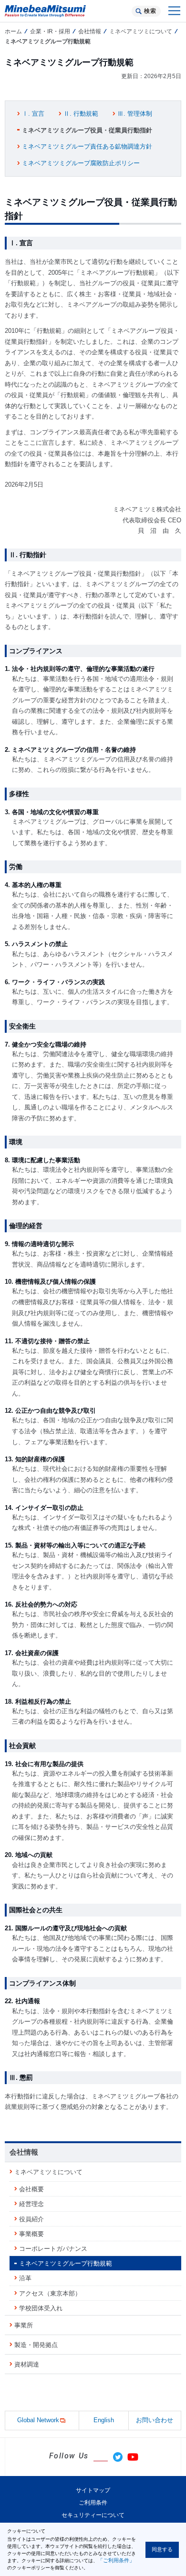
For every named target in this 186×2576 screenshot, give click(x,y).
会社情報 (90, 31)
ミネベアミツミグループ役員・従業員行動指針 (87, 130)
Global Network (38, 2420)
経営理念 (31, 2204)
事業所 (24, 2325)
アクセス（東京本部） (50, 2293)
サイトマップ (93, 2490)
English (104, 2420)
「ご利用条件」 (116, 2560)
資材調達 (27, 2364)
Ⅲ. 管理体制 (135, 114)
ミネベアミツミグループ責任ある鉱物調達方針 (87, 146)
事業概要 (31, 2234)
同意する (162, 2549)
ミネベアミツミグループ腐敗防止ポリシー (81, 163)
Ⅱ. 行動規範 (81, 114)
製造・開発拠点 (36, 2345)
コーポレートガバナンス (53, 2249)
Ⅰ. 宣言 (33, 114)
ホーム (13, 31)
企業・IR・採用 (50, 31)
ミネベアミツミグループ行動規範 (66, 2263)
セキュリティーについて (93, 2515)
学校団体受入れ (41, 2308)
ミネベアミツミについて (141, 31)
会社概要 (31, 2189)
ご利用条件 (93, 2503)
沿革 (25, 2278)
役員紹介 (31, 2219)
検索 (150, 11)
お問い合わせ (155, 2420)
